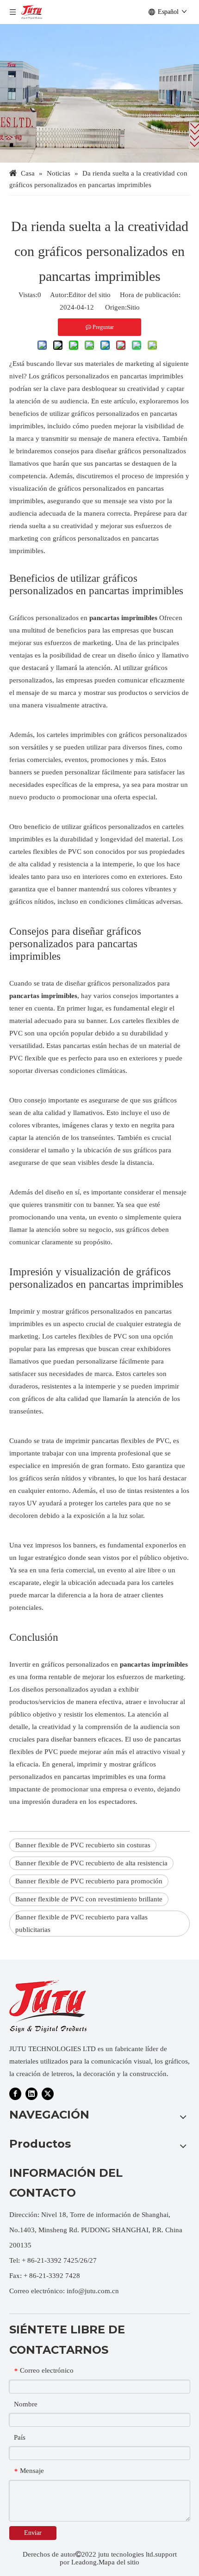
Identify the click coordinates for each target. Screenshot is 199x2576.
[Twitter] (48, 2094)
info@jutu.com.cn (93, 2291)
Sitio (133, 307)
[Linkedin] (31, 2094)
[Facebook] (15, 2094)
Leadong (84, 2562)
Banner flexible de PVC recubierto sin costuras (83, 1845)
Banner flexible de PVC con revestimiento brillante (89, 1899)
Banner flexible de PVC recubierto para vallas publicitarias (81, 1923)
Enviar (33, 2533)
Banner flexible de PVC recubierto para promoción (89, 1881)
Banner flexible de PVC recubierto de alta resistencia (91, 1863)
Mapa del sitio (119, 2562)
